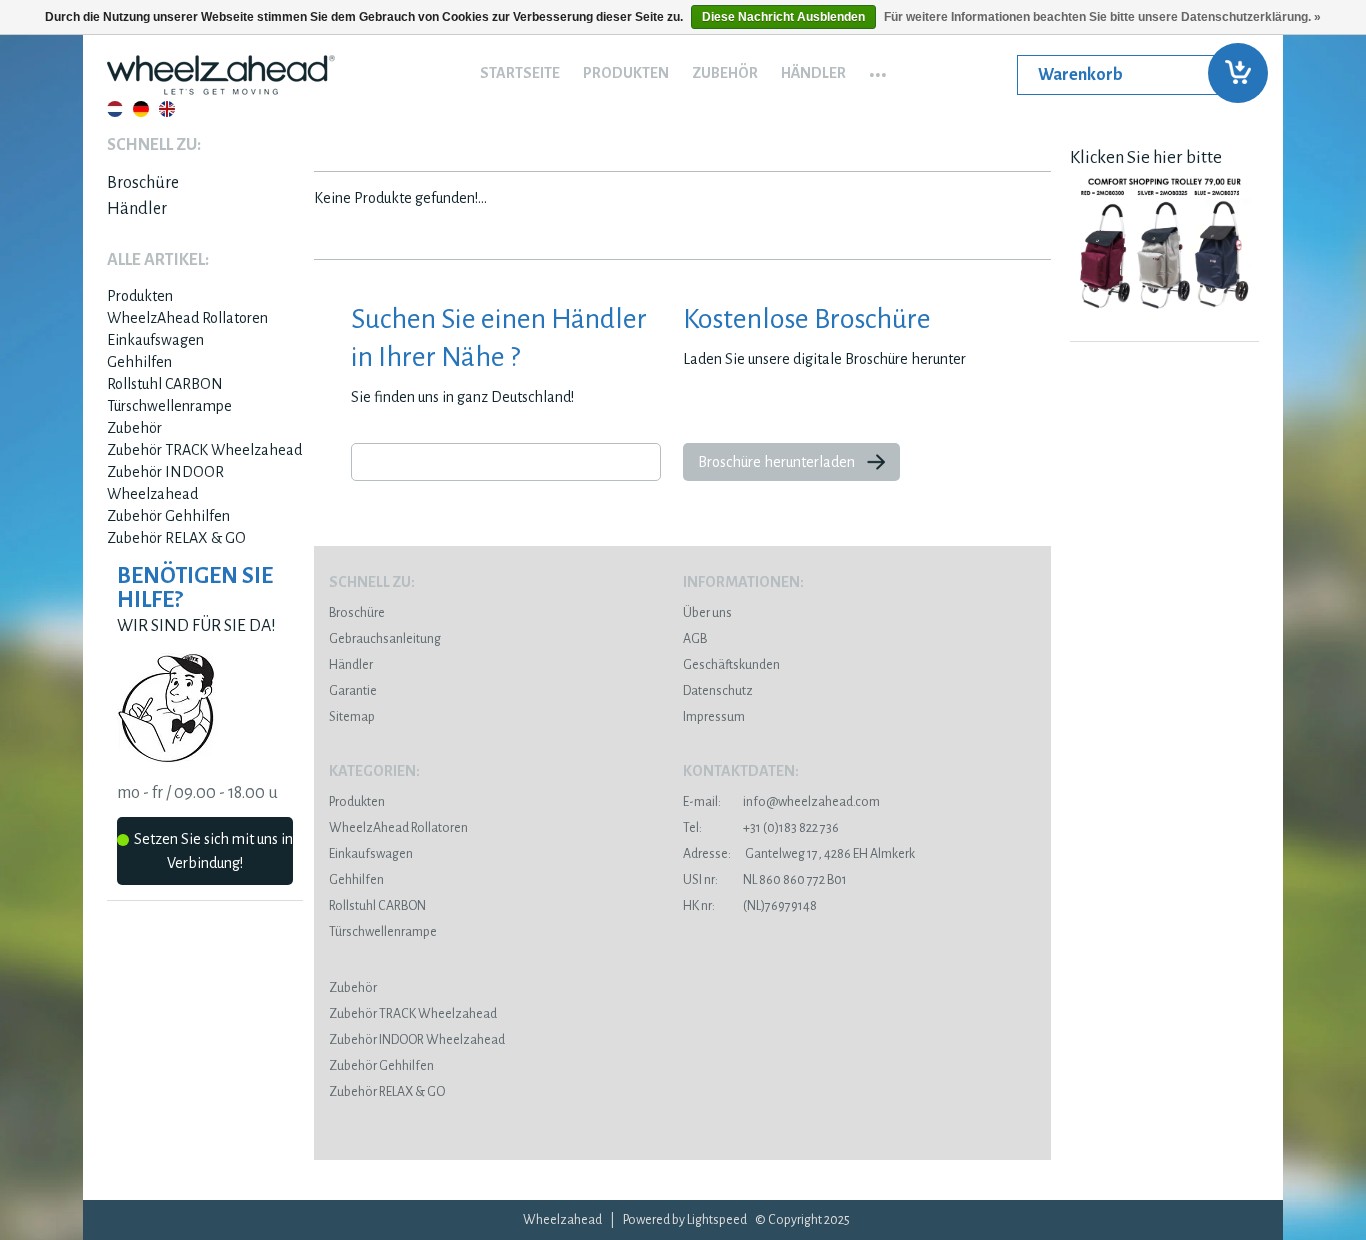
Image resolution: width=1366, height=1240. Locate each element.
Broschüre (143, 183)
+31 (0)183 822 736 (761, 828)
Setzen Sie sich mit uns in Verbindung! (213, 851)
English (167, 109)
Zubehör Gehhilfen (168, 516)
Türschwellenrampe (169, 406)
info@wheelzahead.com (811, 802)
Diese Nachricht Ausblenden (783, 17)
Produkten (626, 73)
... (878, 68)
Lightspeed (717, 1220)
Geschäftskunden (731, 665)
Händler (813, 73)
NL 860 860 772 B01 (765, 880)
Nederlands (115, 109)
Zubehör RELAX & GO (176, 538)
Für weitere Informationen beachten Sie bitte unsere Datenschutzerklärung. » (1102, 17)
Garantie (353, 691)
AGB (695, 639)
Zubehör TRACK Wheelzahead (204, 450)
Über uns (707, 613)
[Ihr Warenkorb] (1138, 75)
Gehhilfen (139, 362)
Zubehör (725, 73)
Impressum (714, 717)
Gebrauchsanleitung (385, 639)
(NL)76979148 (750, 906)
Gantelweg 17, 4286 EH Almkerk (799, 854)
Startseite (520, 73)
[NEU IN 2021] (1164, 315)
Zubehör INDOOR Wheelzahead (417, 1040)
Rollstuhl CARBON (165, 384)
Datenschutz (718, 691)
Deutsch (141, 109)
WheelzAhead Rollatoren (187, 318)
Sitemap (352, 717)
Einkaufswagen (155, 340)
